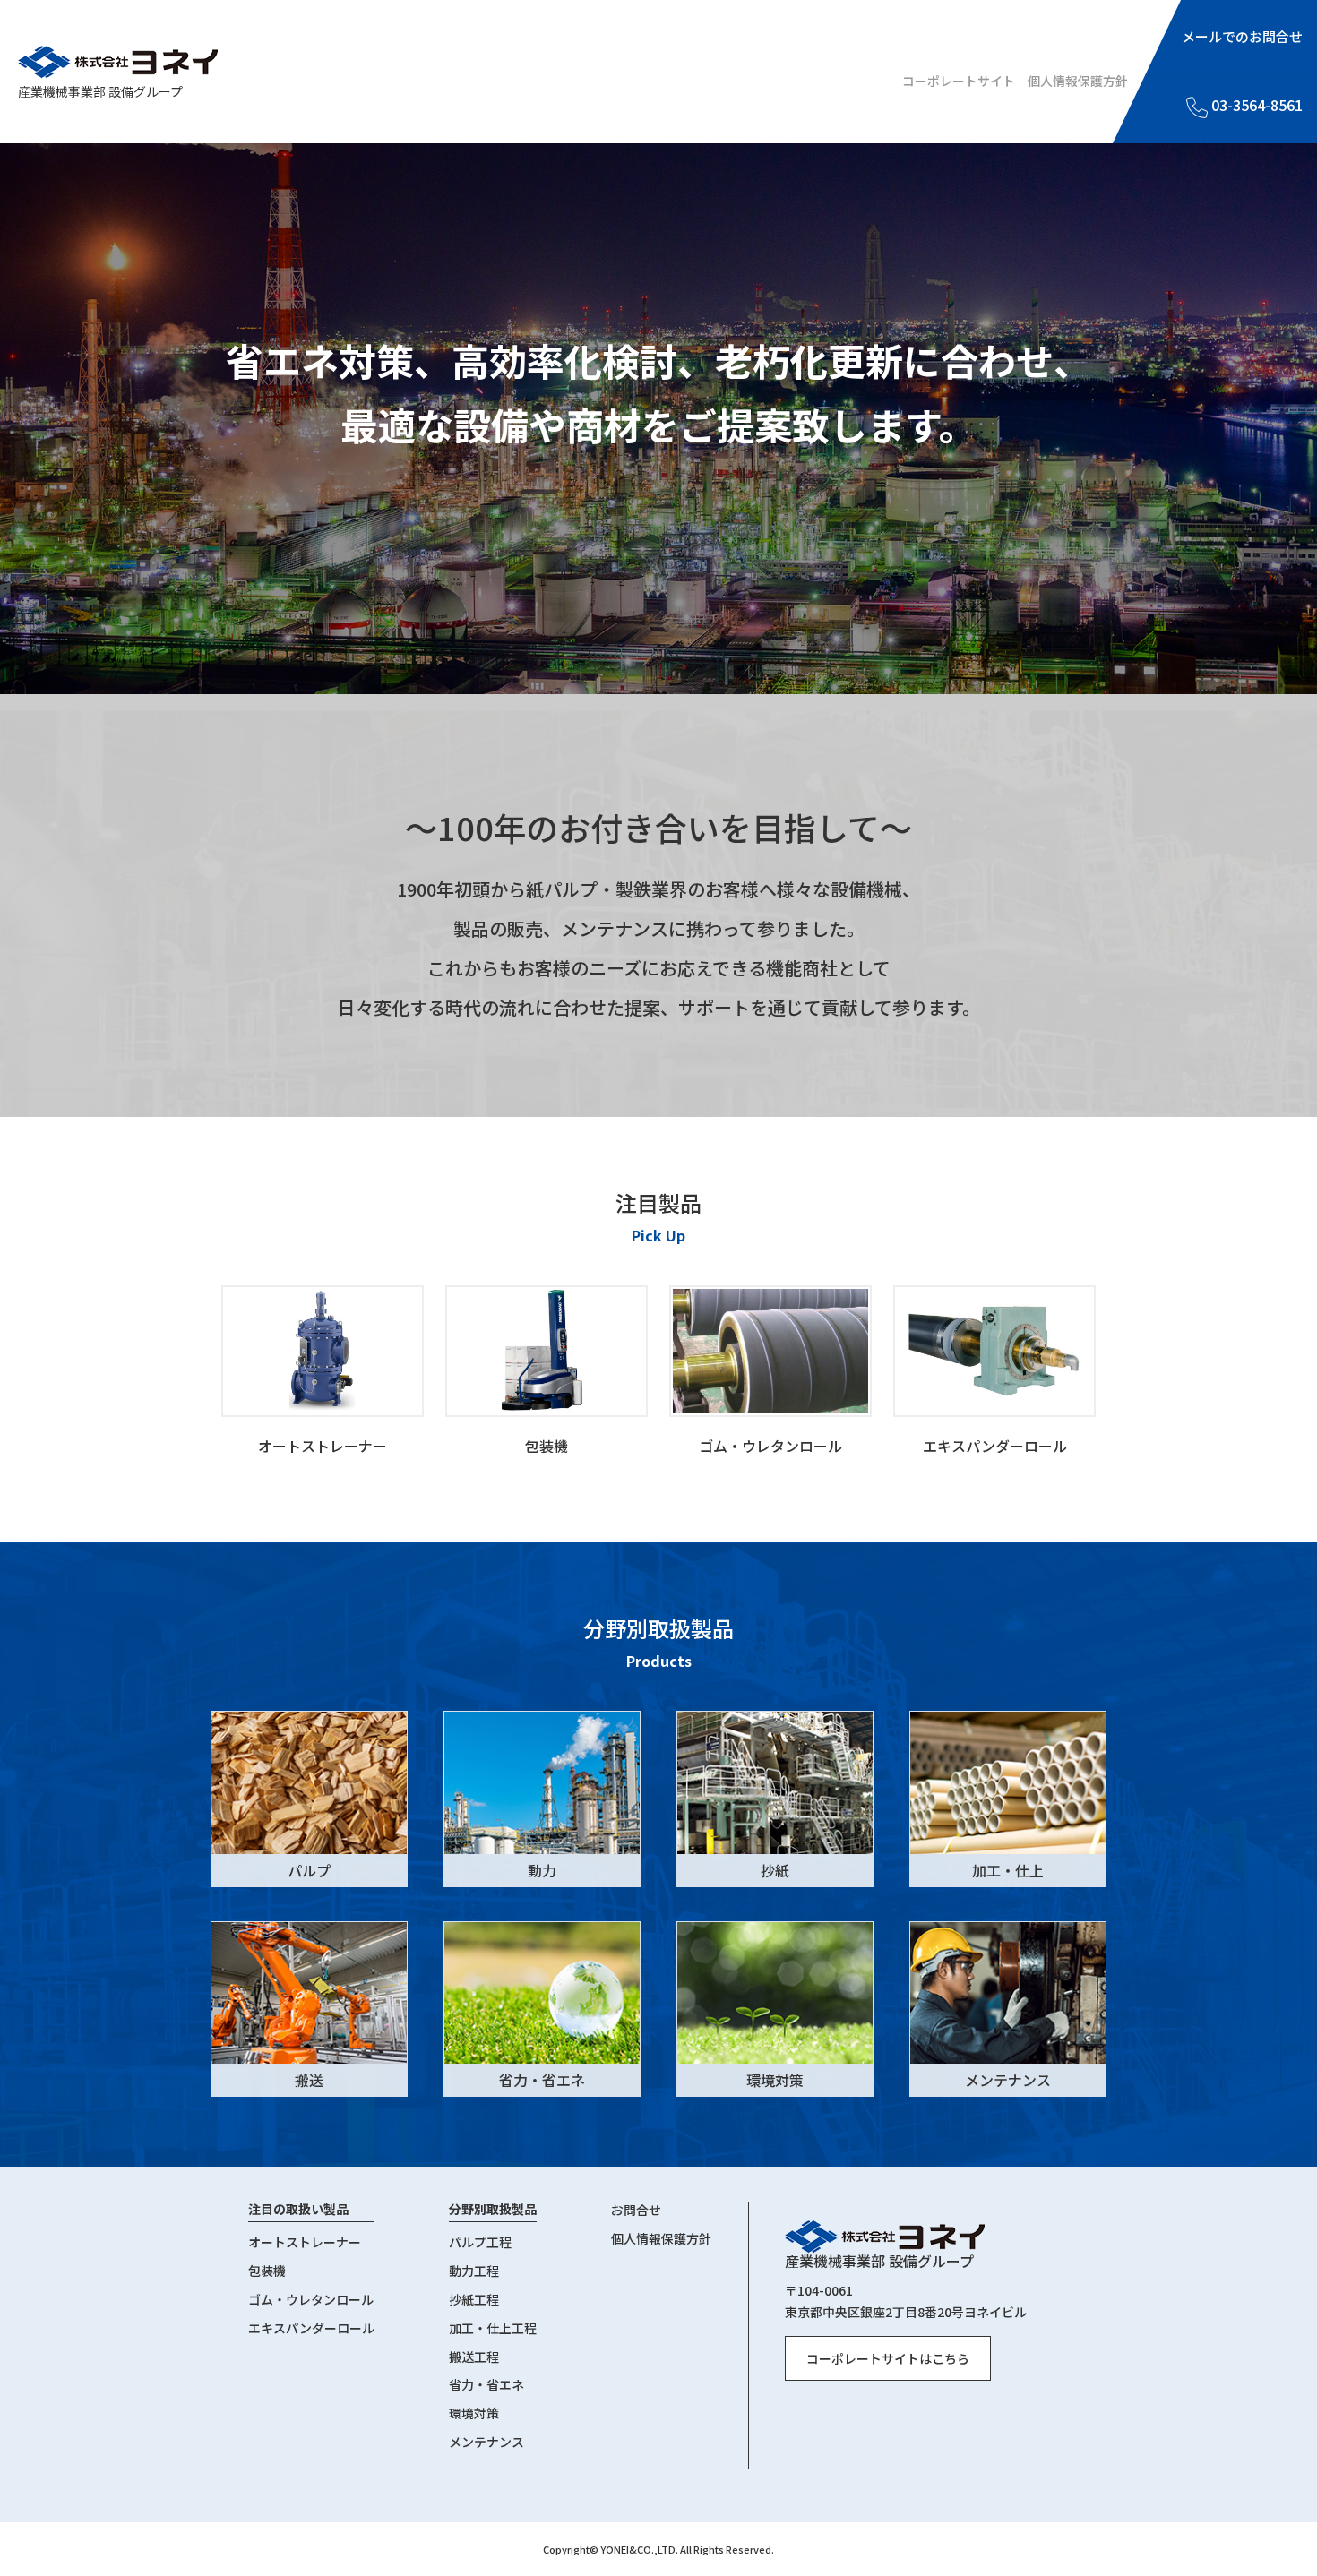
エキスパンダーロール (311, 2329)
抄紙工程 (474, 2300)
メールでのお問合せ (1242, 36)
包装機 (267, 2271)
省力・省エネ (486, 2385)
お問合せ (636, 2211)
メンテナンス (486, 2443)
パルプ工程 (480, 2243)
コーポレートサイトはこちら (888, 2358)
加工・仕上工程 (493, 2329)
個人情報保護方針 (1078, 81)
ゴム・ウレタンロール (311, 2300)
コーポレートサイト (959, 81)
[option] (323, 1369)
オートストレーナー (305, 2243)
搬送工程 (474, 2357)
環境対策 (474, 2414)
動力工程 (474, 2271)
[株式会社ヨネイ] (118, 62)
